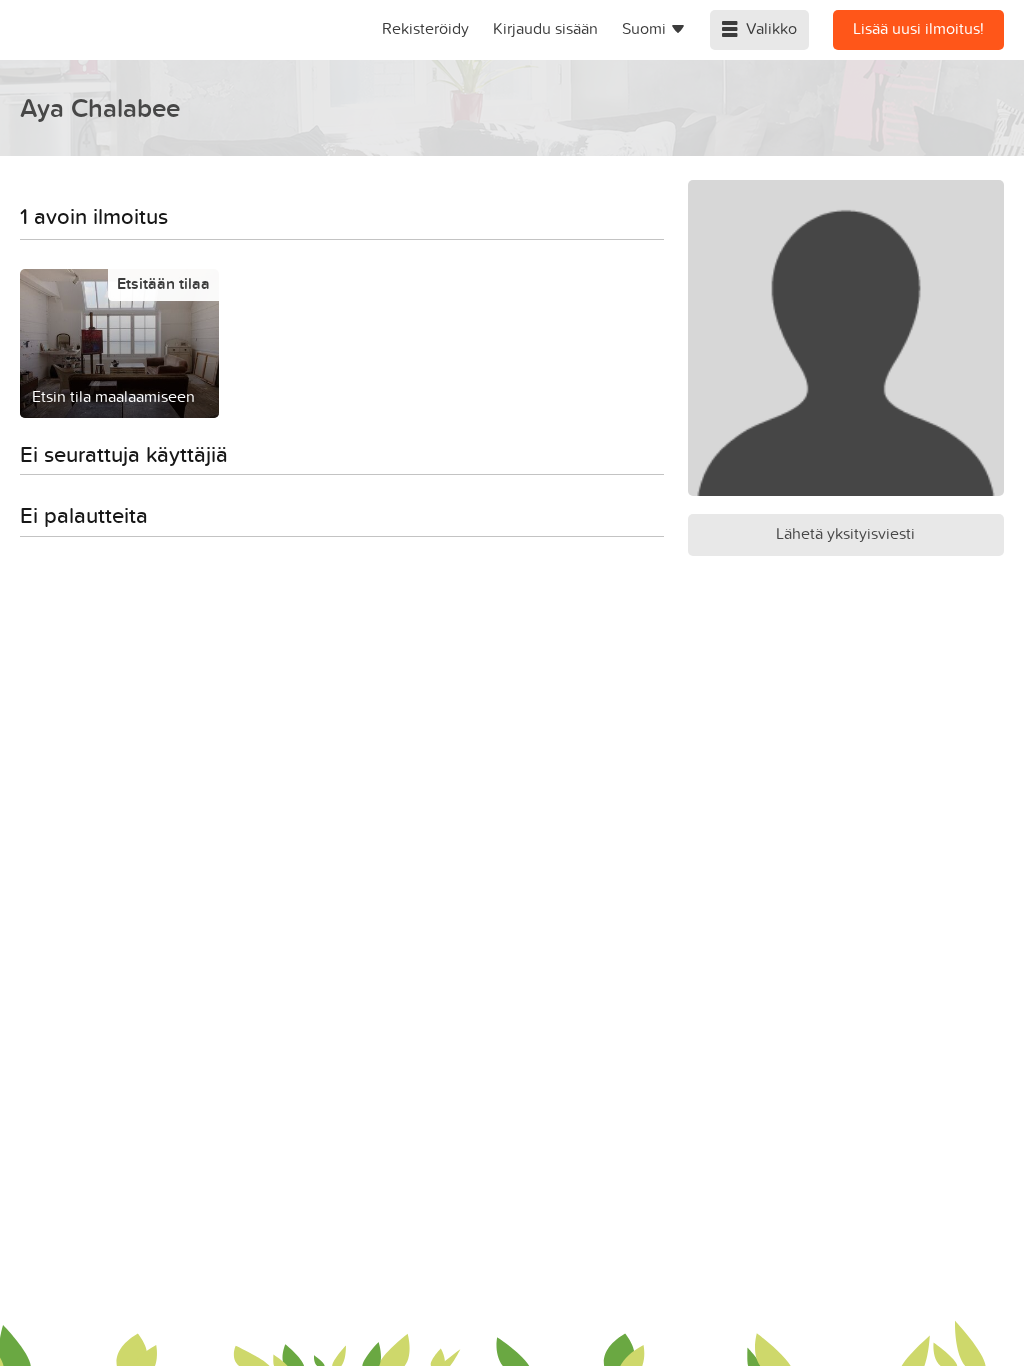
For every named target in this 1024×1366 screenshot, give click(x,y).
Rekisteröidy (425, 28)
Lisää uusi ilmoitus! (918, 28)
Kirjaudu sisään (545, 28)
